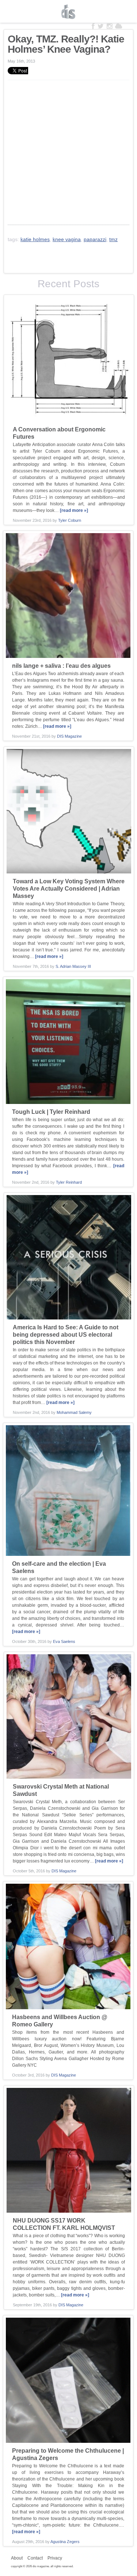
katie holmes (35, 239)
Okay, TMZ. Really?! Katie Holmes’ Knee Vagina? (66, 44)
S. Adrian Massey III (73, 966)
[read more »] (74, 510)
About (17, 2558)
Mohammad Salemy (74, 1412)
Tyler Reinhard (69, 1182)
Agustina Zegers (65, 2542)
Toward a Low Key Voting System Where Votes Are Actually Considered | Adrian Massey (69, 889)
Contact (35, 2558)
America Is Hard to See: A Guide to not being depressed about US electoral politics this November (66, 1335)
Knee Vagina (67, 239)
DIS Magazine (69, 12)
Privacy (55, 2558)
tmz (113, 239)
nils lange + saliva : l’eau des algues (61, 666)
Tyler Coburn (70, 520)
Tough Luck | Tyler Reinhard (51, 1112)
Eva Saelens (64, 1641)
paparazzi (95, 239)
